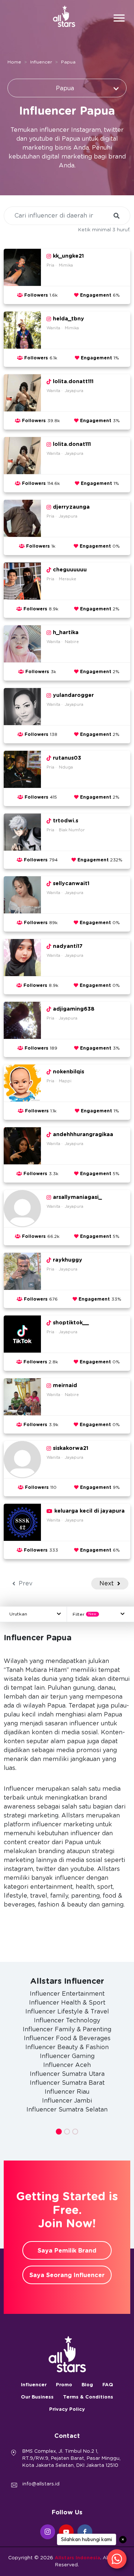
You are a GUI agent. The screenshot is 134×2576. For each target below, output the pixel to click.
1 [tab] (59, 2132)
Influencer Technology (67, 2021)
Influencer (41, 62)
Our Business (37, 2397)
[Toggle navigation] (119, 19)
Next (107, 1584)
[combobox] (67, 88)
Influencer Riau (67, 2092)
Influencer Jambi (67, 2101)
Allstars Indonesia (77, 2558)
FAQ (108, 2385)
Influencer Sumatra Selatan (67, 2110)
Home (14, 62)
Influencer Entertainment (67, 1994)
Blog (87, 2385)
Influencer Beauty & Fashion (67, 2047)
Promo (64, 2385)
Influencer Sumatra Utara (67, 2074)
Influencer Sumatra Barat (67, 2083)
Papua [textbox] (65, 88)
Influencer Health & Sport (67, 2003)
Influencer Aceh (67, 2065)
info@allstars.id (41, 2484)
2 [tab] (67, 2132)
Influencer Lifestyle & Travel (67, 2012)
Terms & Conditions (88, 2397)
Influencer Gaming (67, 2056)
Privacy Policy (67, 2409)
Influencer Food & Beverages (67, 2038)
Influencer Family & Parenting (67, 2029)
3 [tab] (75, 2132)
